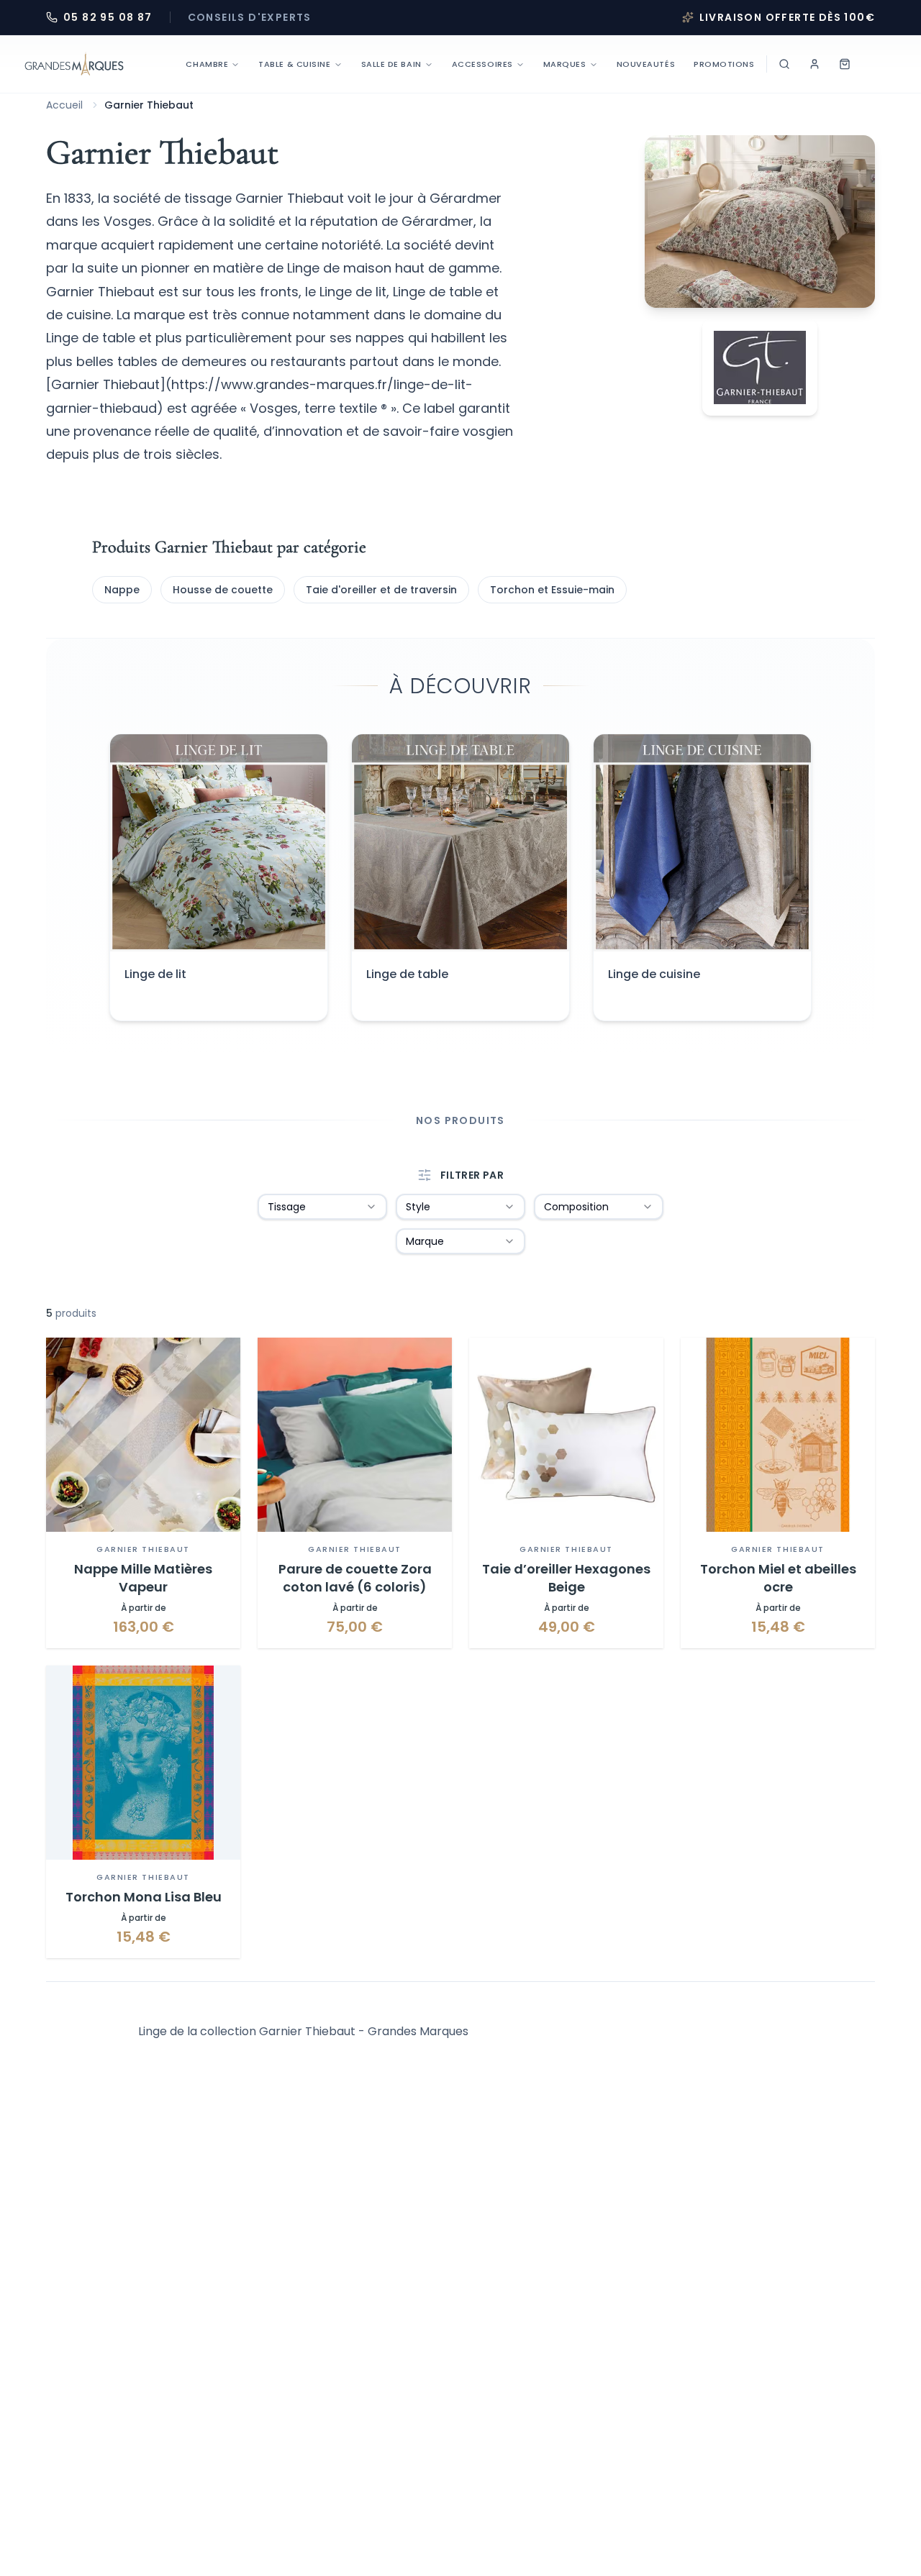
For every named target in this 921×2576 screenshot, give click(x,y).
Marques (565, 64)
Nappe (122, 590)
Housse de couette (223, 590)
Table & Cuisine (294, 64)
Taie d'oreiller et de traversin (381, 590)
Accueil (64, 105)
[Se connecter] (815, 64)
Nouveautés (646, 64)
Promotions (724, 64)
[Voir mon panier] (845, 64)
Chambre (207, 64)
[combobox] (322, 1207)
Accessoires (482, 64)
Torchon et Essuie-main (552, 590)
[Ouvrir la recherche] (784, 64)
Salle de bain (391, 64)
